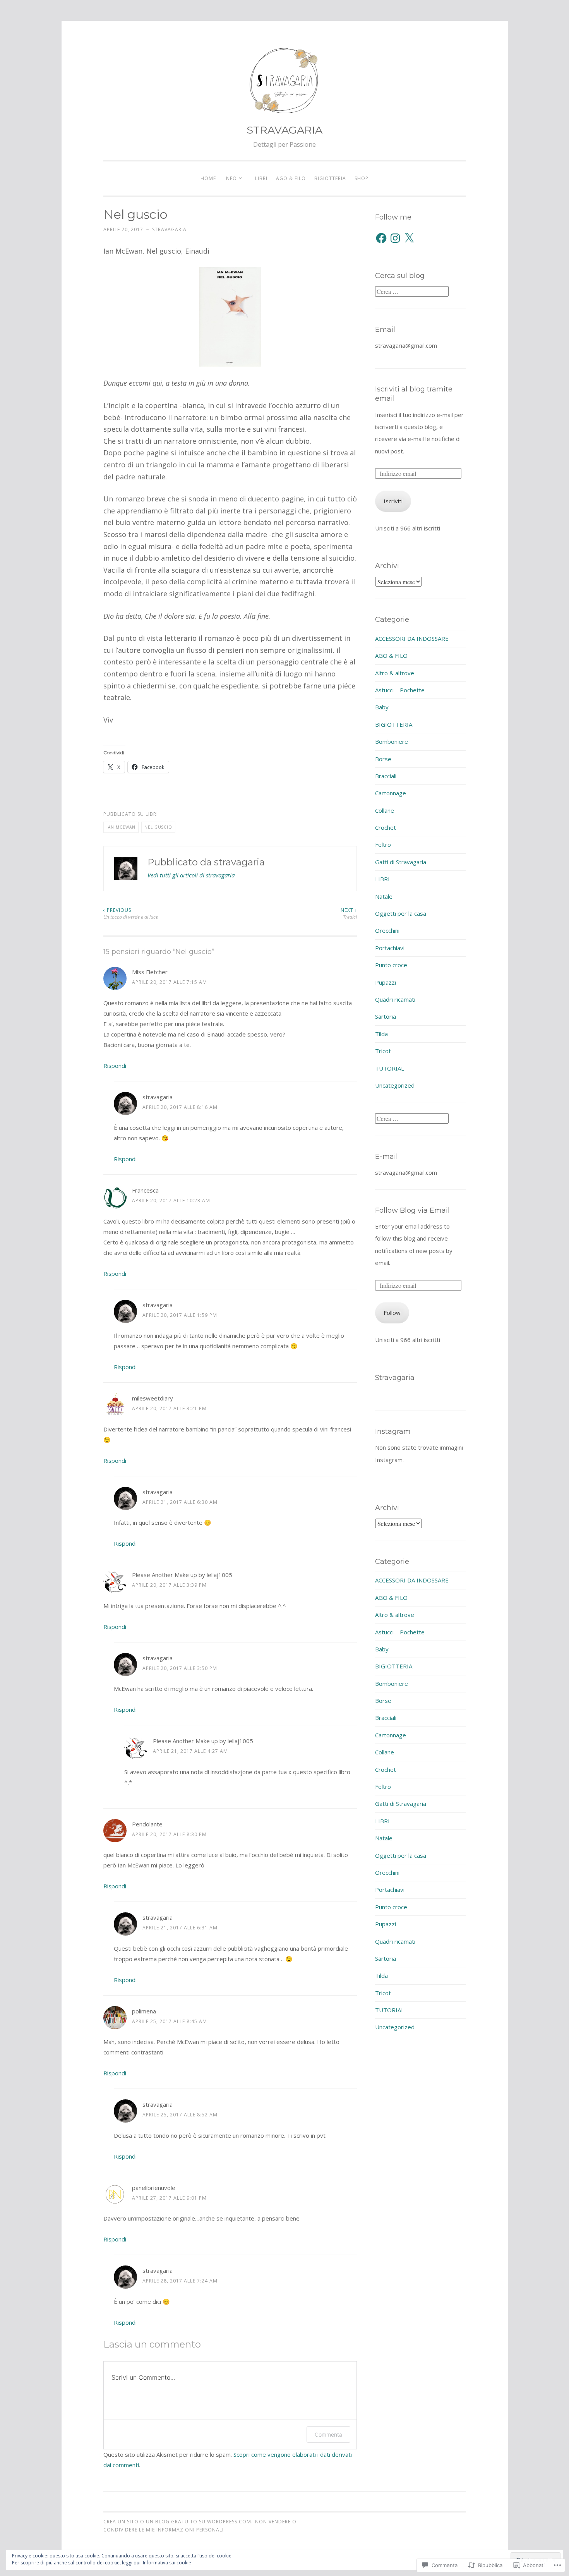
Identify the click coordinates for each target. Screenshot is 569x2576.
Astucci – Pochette (400, 690)
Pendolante (147, 1824)
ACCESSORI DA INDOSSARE (412, 638)
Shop (362, 178)
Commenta (328, 2434)
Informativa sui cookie (167, 2563)
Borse (383, 759)
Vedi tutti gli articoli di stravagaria (191, 875)
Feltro (383, 844)
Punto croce (391, 965)
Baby (382, 707)
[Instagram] (395, 238)
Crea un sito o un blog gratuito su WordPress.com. (178, 2522)
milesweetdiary (153, 1398)
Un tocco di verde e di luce (131, 914)
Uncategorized (395, 1085)
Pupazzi (386, 982)
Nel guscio (158, 827)
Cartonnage (391, 793)
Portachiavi (390, 948)
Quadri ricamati (395, 999)
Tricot (383, 1051)
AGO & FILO (291, 178)
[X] (409, 238)
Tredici (349, 914)
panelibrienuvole (154, 2188)
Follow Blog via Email (412, 1210)
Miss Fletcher (150, 972)
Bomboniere (392, 741)
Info (231, 178)
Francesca (145, 1190)
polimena (144, 2011)
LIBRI (261, 178)
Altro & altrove (395, 673)
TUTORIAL (390, 1068)
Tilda (381, 1034)
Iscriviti (393, 501)
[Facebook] (381, 238)
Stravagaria (395, 1378)
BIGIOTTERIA (330, 178)
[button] (230, 317)
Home (208, 178)
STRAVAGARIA (284, 130)
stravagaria (169, 229)
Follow (392, 1313)
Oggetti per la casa (401, 913)
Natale (384, 896)
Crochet (386, 827)
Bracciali (386, 776)
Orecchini (387, 930)
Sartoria (386, 1016)
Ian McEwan (121, 827)
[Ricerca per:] (412, 292)
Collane (385, 810)
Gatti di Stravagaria (401, 862)
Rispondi (115, 1066)
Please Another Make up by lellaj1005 (182, 1575)
